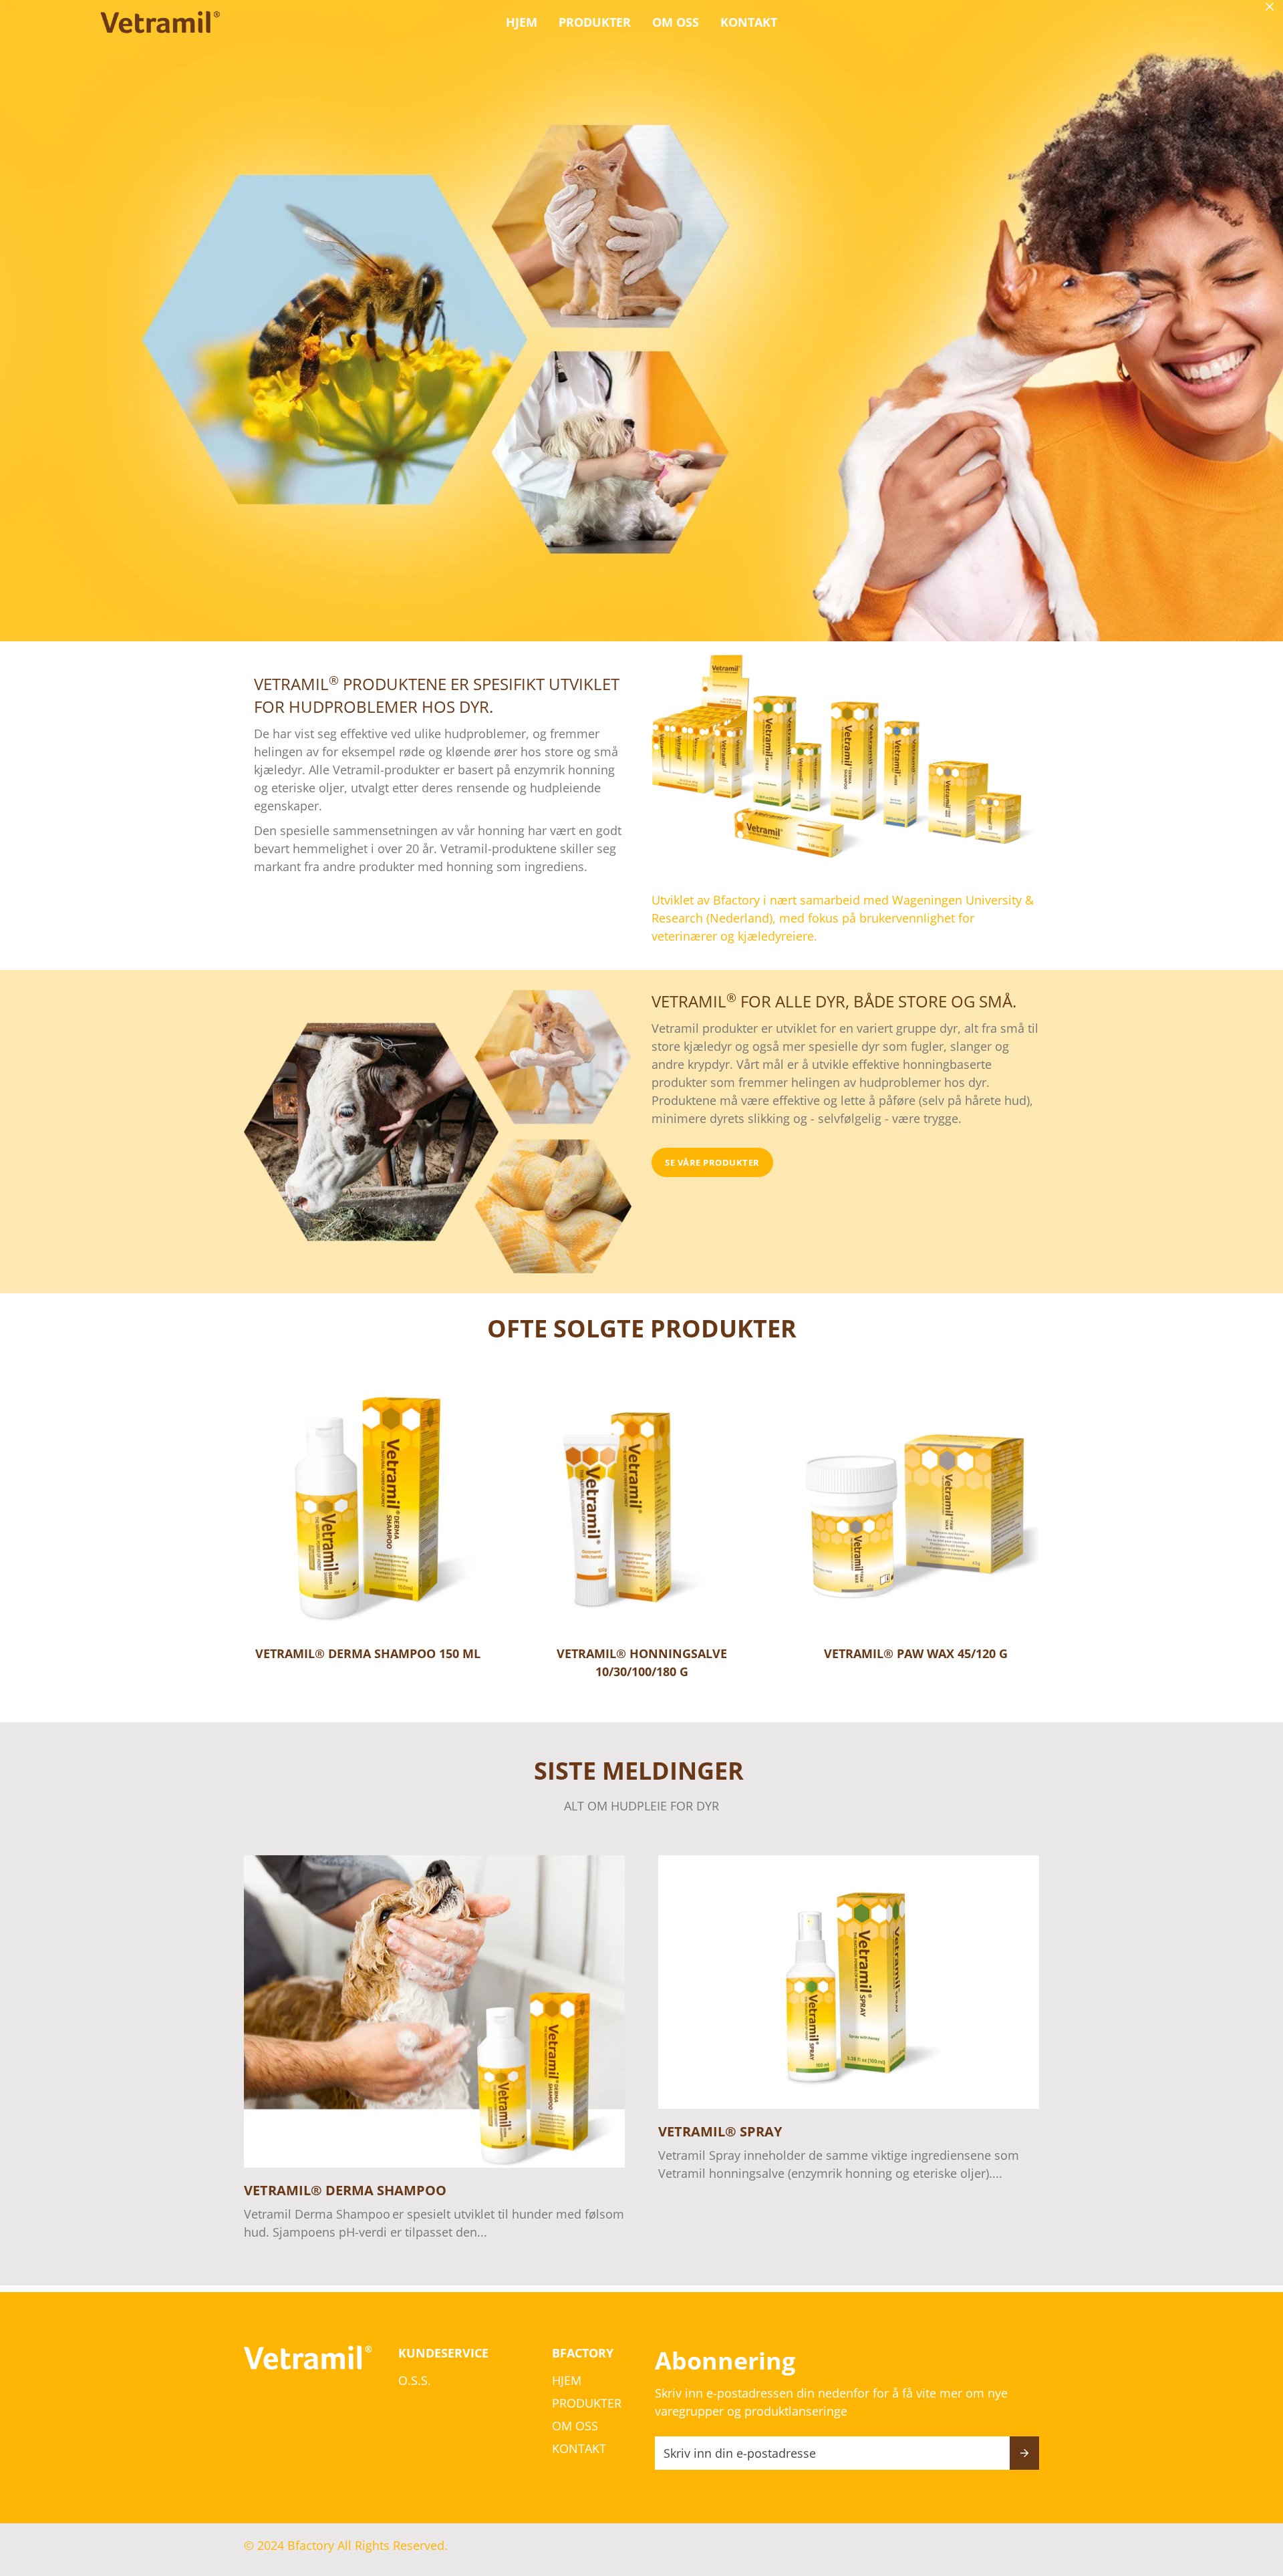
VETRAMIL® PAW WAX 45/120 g (916, 1653)
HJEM (522, 22)
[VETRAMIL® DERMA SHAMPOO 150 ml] (368, 1508)
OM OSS (676, 22)
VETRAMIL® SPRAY (720, 2131)
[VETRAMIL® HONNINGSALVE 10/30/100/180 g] (641, 1508)
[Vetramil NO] (160, 22)
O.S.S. (415, 2380)
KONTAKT (749, 22)
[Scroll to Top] (1257, 2503)
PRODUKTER (595, 22)
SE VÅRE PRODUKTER (712, 1162)
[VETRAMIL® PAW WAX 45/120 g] (915, 1508)
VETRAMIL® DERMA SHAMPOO (345, 2190)
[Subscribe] (1024, 2453)
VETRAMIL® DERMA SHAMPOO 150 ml (368, 1653)
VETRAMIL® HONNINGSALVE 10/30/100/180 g (642, 1662)
